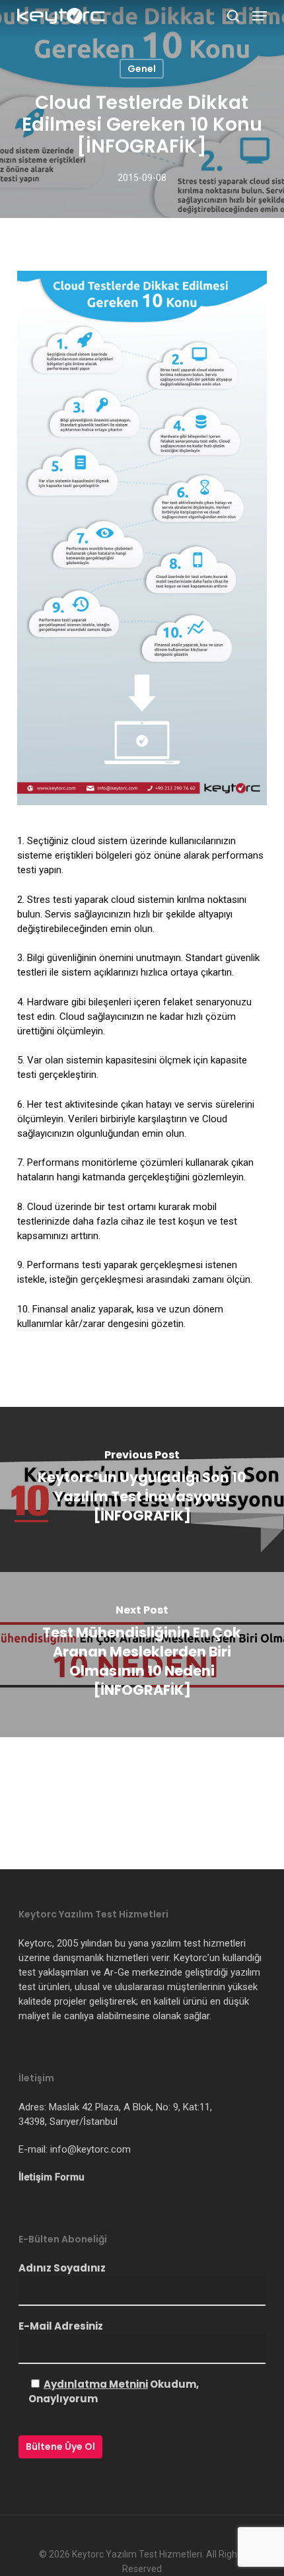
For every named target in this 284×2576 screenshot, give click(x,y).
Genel (142, 69)
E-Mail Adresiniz (61, 2326)
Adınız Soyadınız (62, 2268)
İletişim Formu (52, 2177)
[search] (233, 16)
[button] (260, 16)
